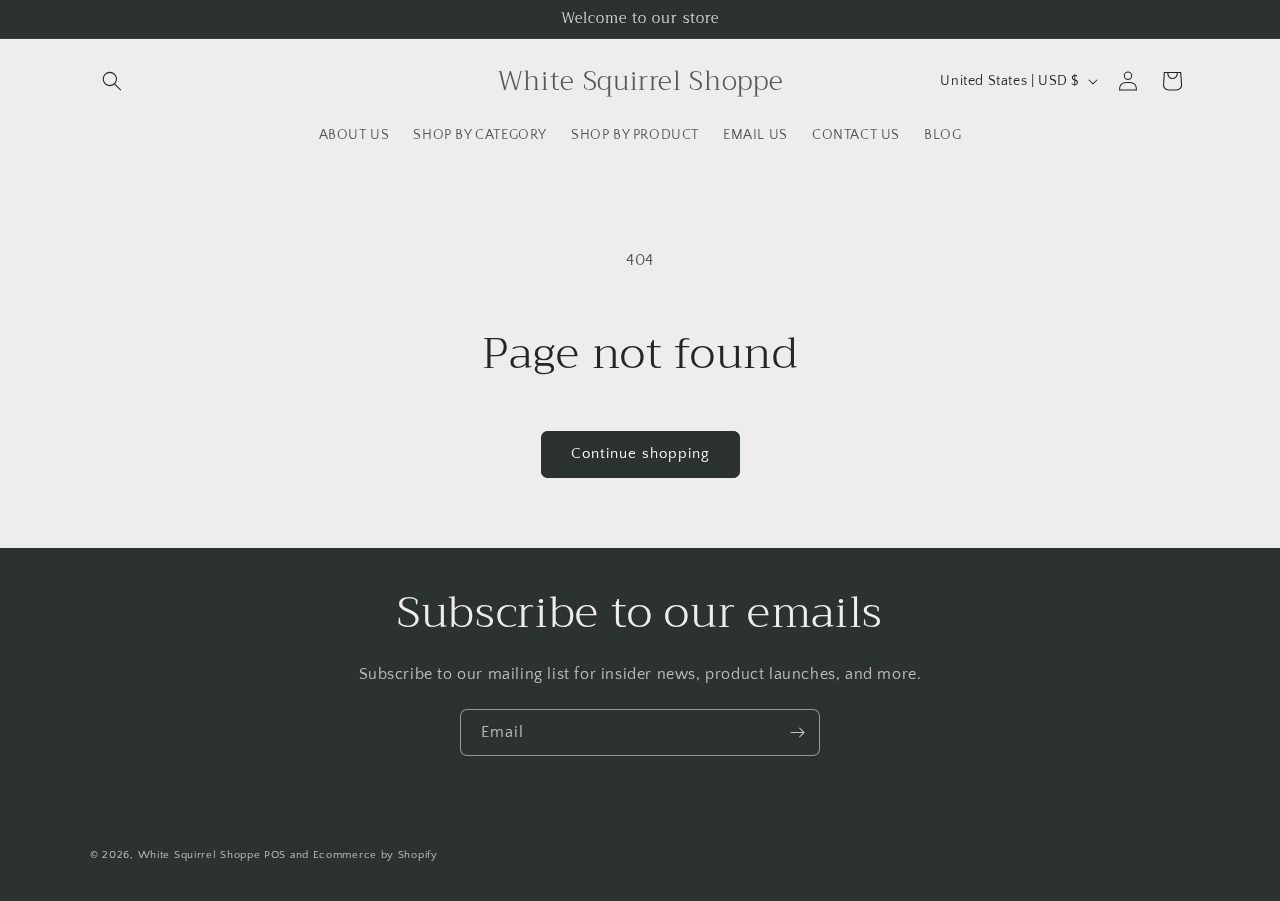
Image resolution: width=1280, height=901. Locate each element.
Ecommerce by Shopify (375, 855)
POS (275, 855)
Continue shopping (640, 453)
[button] (112, 81)
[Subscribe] (797, 732)
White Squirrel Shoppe (199, 855)
